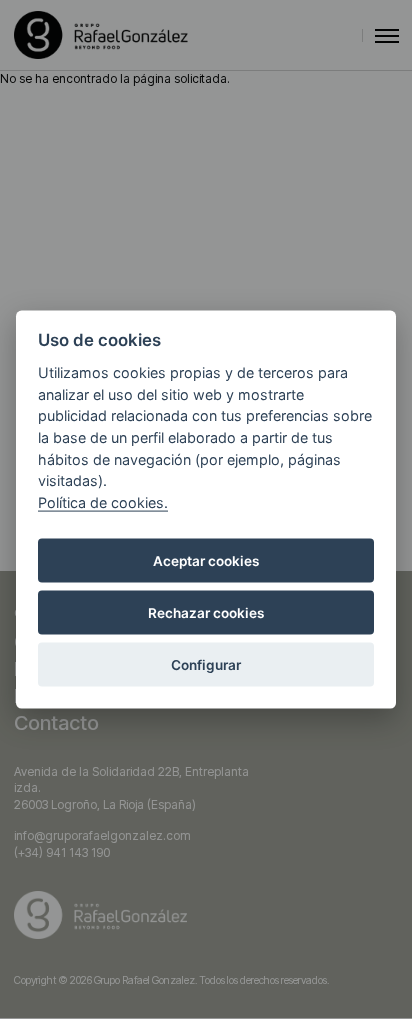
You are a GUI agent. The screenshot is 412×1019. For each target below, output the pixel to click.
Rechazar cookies (206, 613)
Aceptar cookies (206, 561)
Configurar (206, 665)
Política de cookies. (103, 501)
